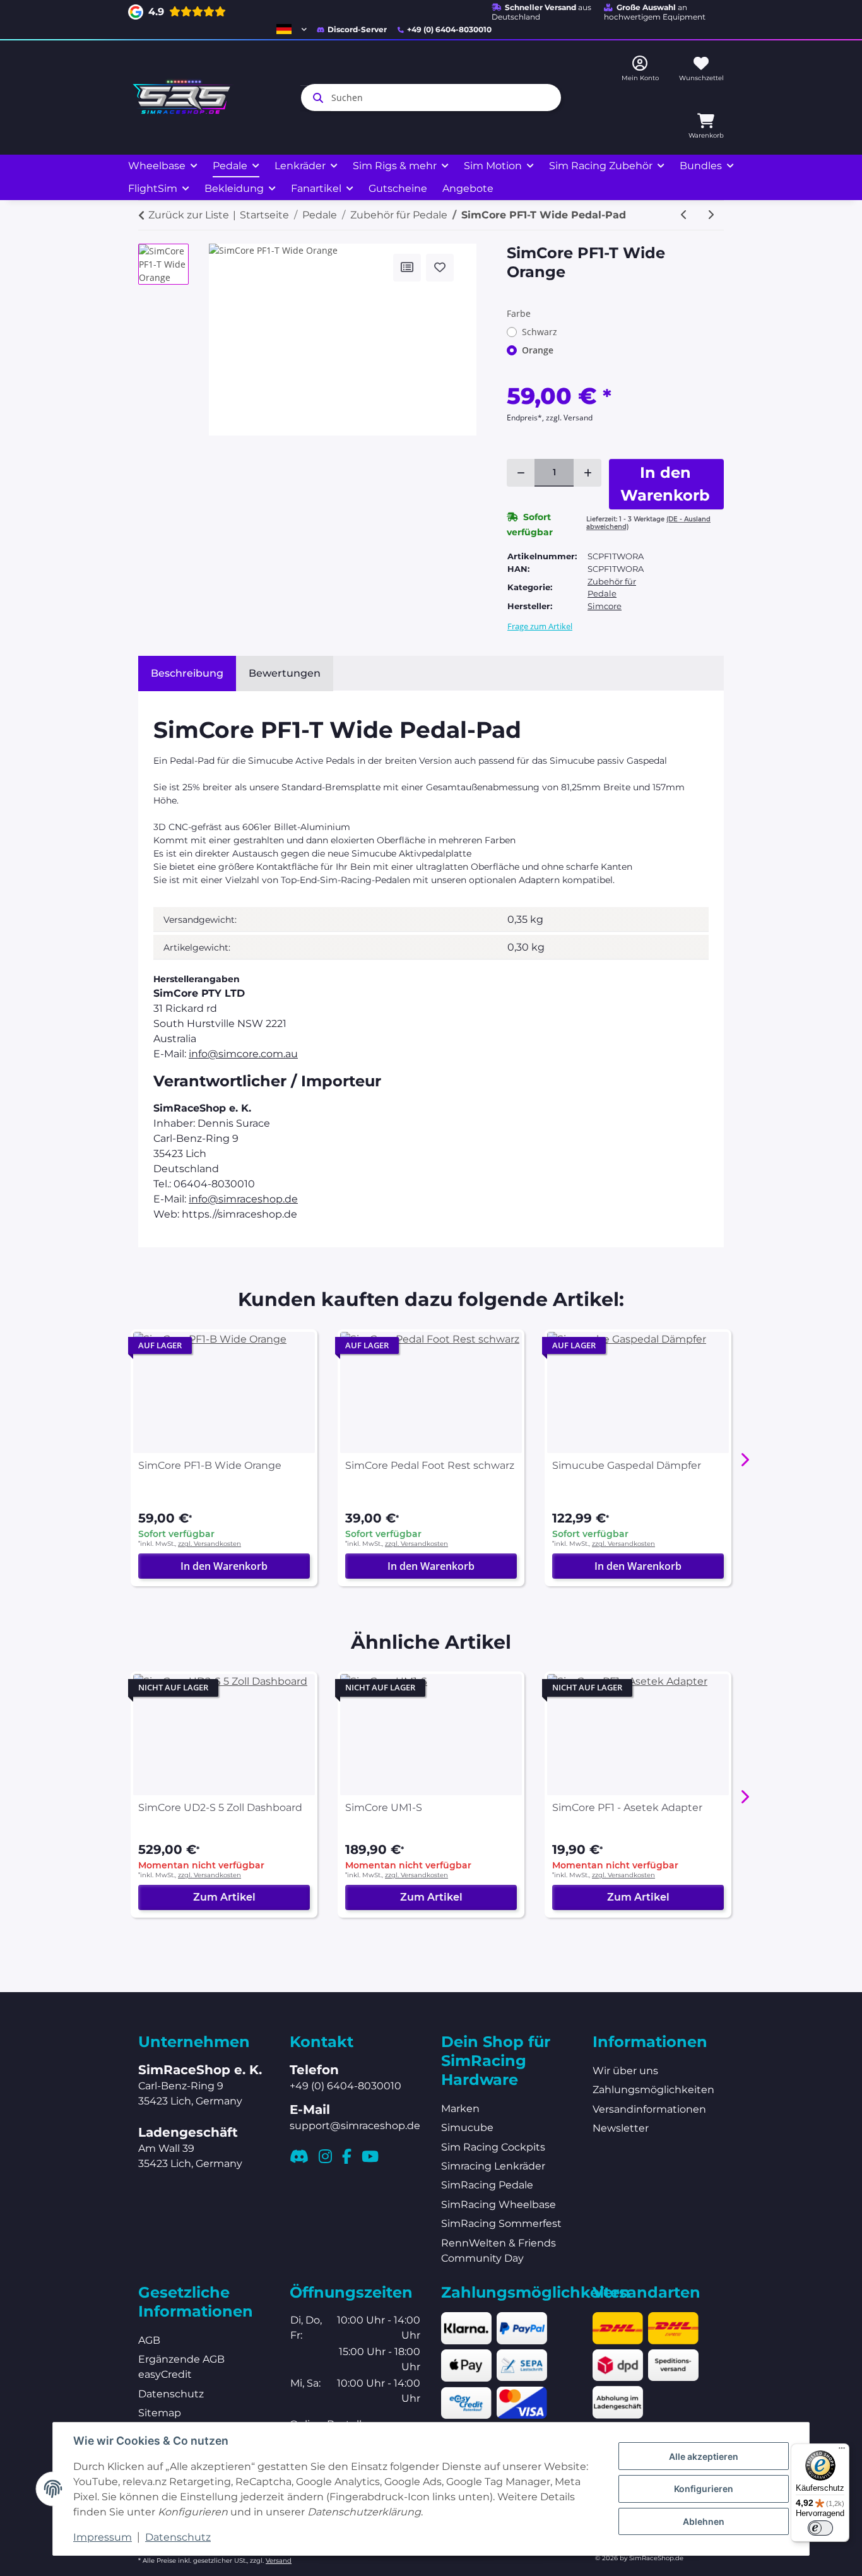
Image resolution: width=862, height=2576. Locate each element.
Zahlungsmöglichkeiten (653, 2090)
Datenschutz (178, 2537)
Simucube (467, 2128)
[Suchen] (316, 98)
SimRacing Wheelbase (499, 2205)
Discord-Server (357, 29)
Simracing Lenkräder (493, 2166)
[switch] (820, 2528)
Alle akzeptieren (704, 2456)
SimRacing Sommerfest (501, 2223)
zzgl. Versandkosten (210, 1544)
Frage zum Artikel (540, 626)
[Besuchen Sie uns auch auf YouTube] (370, 2156)
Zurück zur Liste (189, 215)
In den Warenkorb (224, 1566)
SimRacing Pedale (487, 2185)
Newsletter (621, 2128)
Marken (460, 2109)
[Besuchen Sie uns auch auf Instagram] (325, 2156)
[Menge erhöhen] (587, 473)
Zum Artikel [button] (224, 1897)
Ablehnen (704, 2521)
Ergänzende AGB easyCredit (181, 2367)
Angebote (468, 188)
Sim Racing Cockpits (493, 2147)
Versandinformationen (649, 2109)
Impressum (103, 2537)
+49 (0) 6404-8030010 (449, 29)
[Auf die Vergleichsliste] (407, 268)
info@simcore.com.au (243, 1054)
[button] (292, 29)
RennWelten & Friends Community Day (499, 2251)
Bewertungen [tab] (285, 673)
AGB (149, 2340)
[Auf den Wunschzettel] (440, 268)
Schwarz (540, 332)
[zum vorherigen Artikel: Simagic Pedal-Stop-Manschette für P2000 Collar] (684, 215)
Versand (279, 2561)
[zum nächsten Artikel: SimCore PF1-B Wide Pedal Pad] (711, 215)
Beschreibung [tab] (187, 673)
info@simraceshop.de (243, 1199)
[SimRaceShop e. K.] (184, 98)
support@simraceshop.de (355, 2126)
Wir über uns (625, 2071)
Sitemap (160, 2413)
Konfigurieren (704, 2489)
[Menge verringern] (521, 473)
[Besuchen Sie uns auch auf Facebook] (347, 2156)
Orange (538, 350)
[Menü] (842, 2451)
